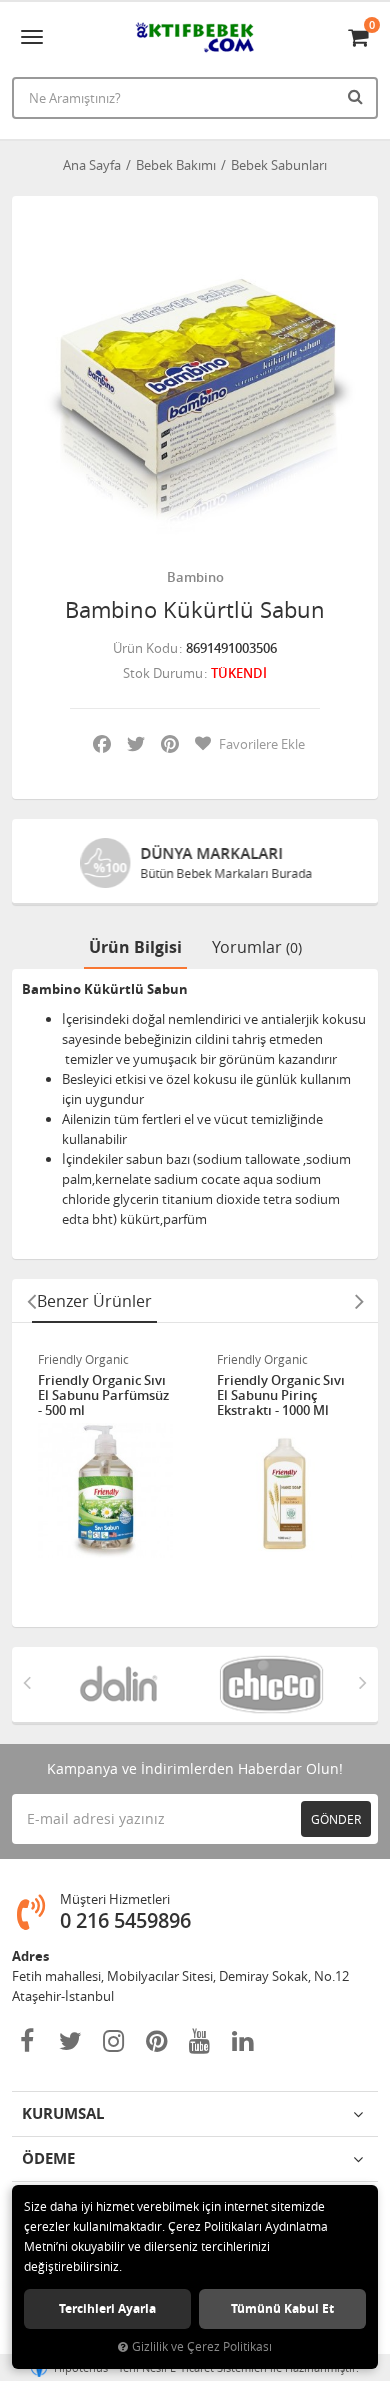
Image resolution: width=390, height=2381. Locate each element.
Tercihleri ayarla (107, 2308)
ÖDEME (48, 2158)
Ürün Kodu (145, 648)
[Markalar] (118, 1684)
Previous (31, 1301)
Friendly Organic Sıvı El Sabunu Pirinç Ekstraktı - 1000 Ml (281, 1395)
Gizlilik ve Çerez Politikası (202, 2346)
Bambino (195, 577)
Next (359, 1301)
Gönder (336, 1819)
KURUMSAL (63, 2113)
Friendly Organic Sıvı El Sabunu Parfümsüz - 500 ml (103, 1395)
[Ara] (358, 96)
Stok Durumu (163, 673)
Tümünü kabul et (282, 2308)
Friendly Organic (83, 1359)
